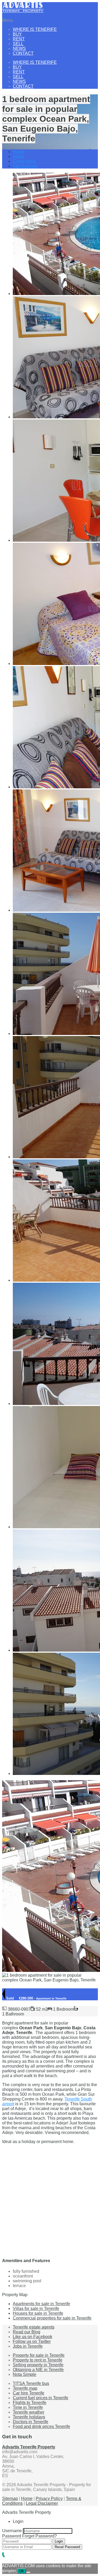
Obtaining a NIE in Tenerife (38, 2370)
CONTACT (23, 53)
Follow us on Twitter (32, 2341)
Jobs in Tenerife (28, 2346)
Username (12, 2531)
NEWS (19, 49)
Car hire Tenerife (29, 2393)
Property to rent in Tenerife (38, 2360)
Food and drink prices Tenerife (41, 2426)
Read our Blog (27, 2332)
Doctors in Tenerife (31, 2422)
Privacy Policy (49, 2499)
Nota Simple (25, 2374)
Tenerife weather (29, 2412)
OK (21, 2571)
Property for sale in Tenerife (39, 2355)
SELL (18, 44)
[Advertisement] (50, 2198)
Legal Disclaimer (42, 2503)
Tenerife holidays (29, 2417)
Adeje (18, 156)
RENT (19, 39)
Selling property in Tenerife (38, 2365)
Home (19, 152)
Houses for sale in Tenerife (38, 2313)
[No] (28, 2572)
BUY (17, 34)
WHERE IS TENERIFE (35, 29)
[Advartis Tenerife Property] (23, 11)
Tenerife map (25, 2388)
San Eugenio (25, 166)
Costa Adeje (24, 161)
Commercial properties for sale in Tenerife (52, 2318)
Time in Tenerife (28, 2407)
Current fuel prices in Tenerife (41, 2398)
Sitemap (10, 2499)
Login (59, 2541)
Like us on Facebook (33, 2337)
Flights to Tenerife (30, 2403)
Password (12, 2536)
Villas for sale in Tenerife (36, 2308)
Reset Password (67, 2547)
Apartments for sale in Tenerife (41, 2304)
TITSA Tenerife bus (31, 2383)
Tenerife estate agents (34, 2327)
